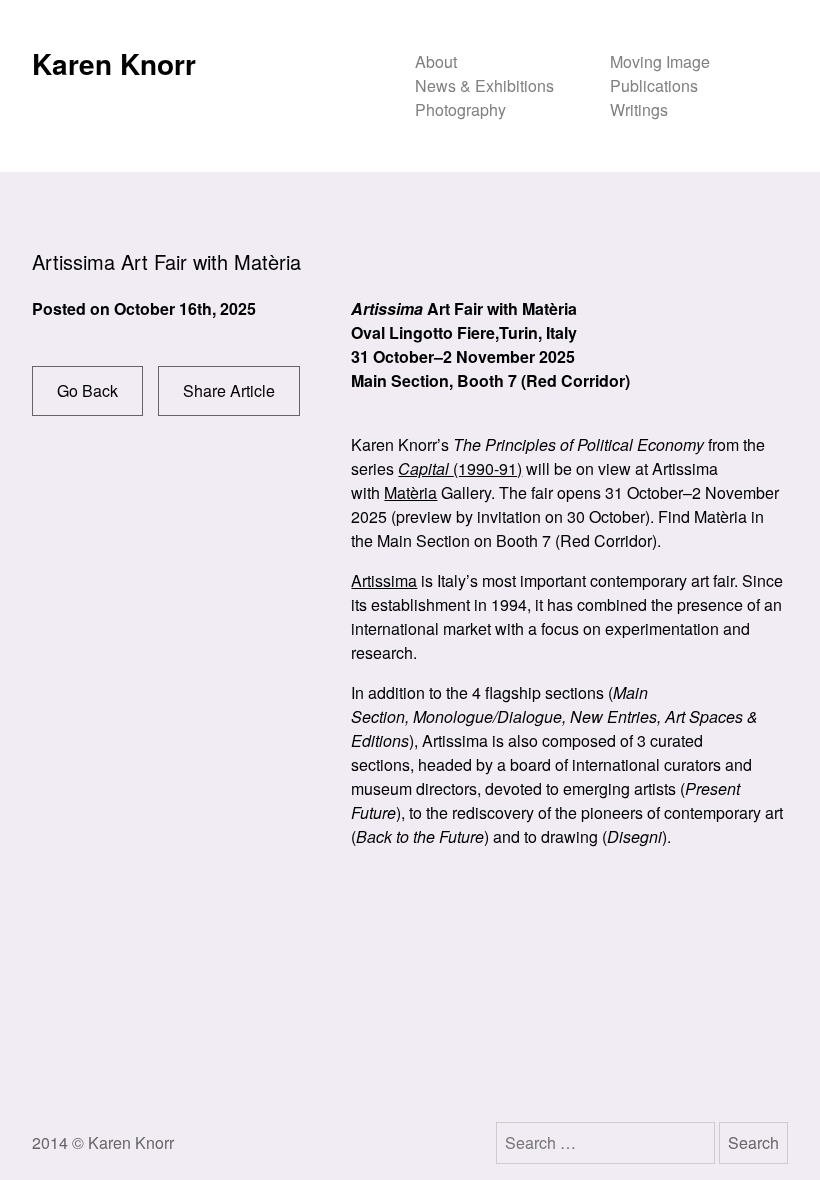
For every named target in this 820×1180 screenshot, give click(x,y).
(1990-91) (460, 468)
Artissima (384, 580)
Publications (654, 85)
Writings (639, 109)
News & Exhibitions (484, 85)
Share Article (229, 390)
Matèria (410, 492)
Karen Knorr (114, 63)
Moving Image (660, 61)
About (436, 61)
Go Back (87, 390)
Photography (460, 109)
